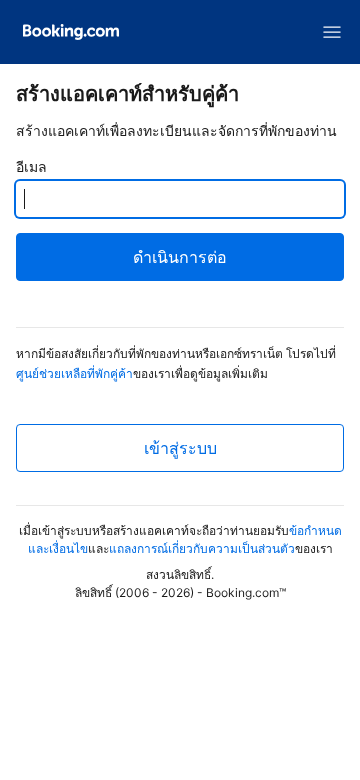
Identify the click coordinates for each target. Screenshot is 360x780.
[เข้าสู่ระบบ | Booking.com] (71, 32)
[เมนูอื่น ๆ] (332, 32)
